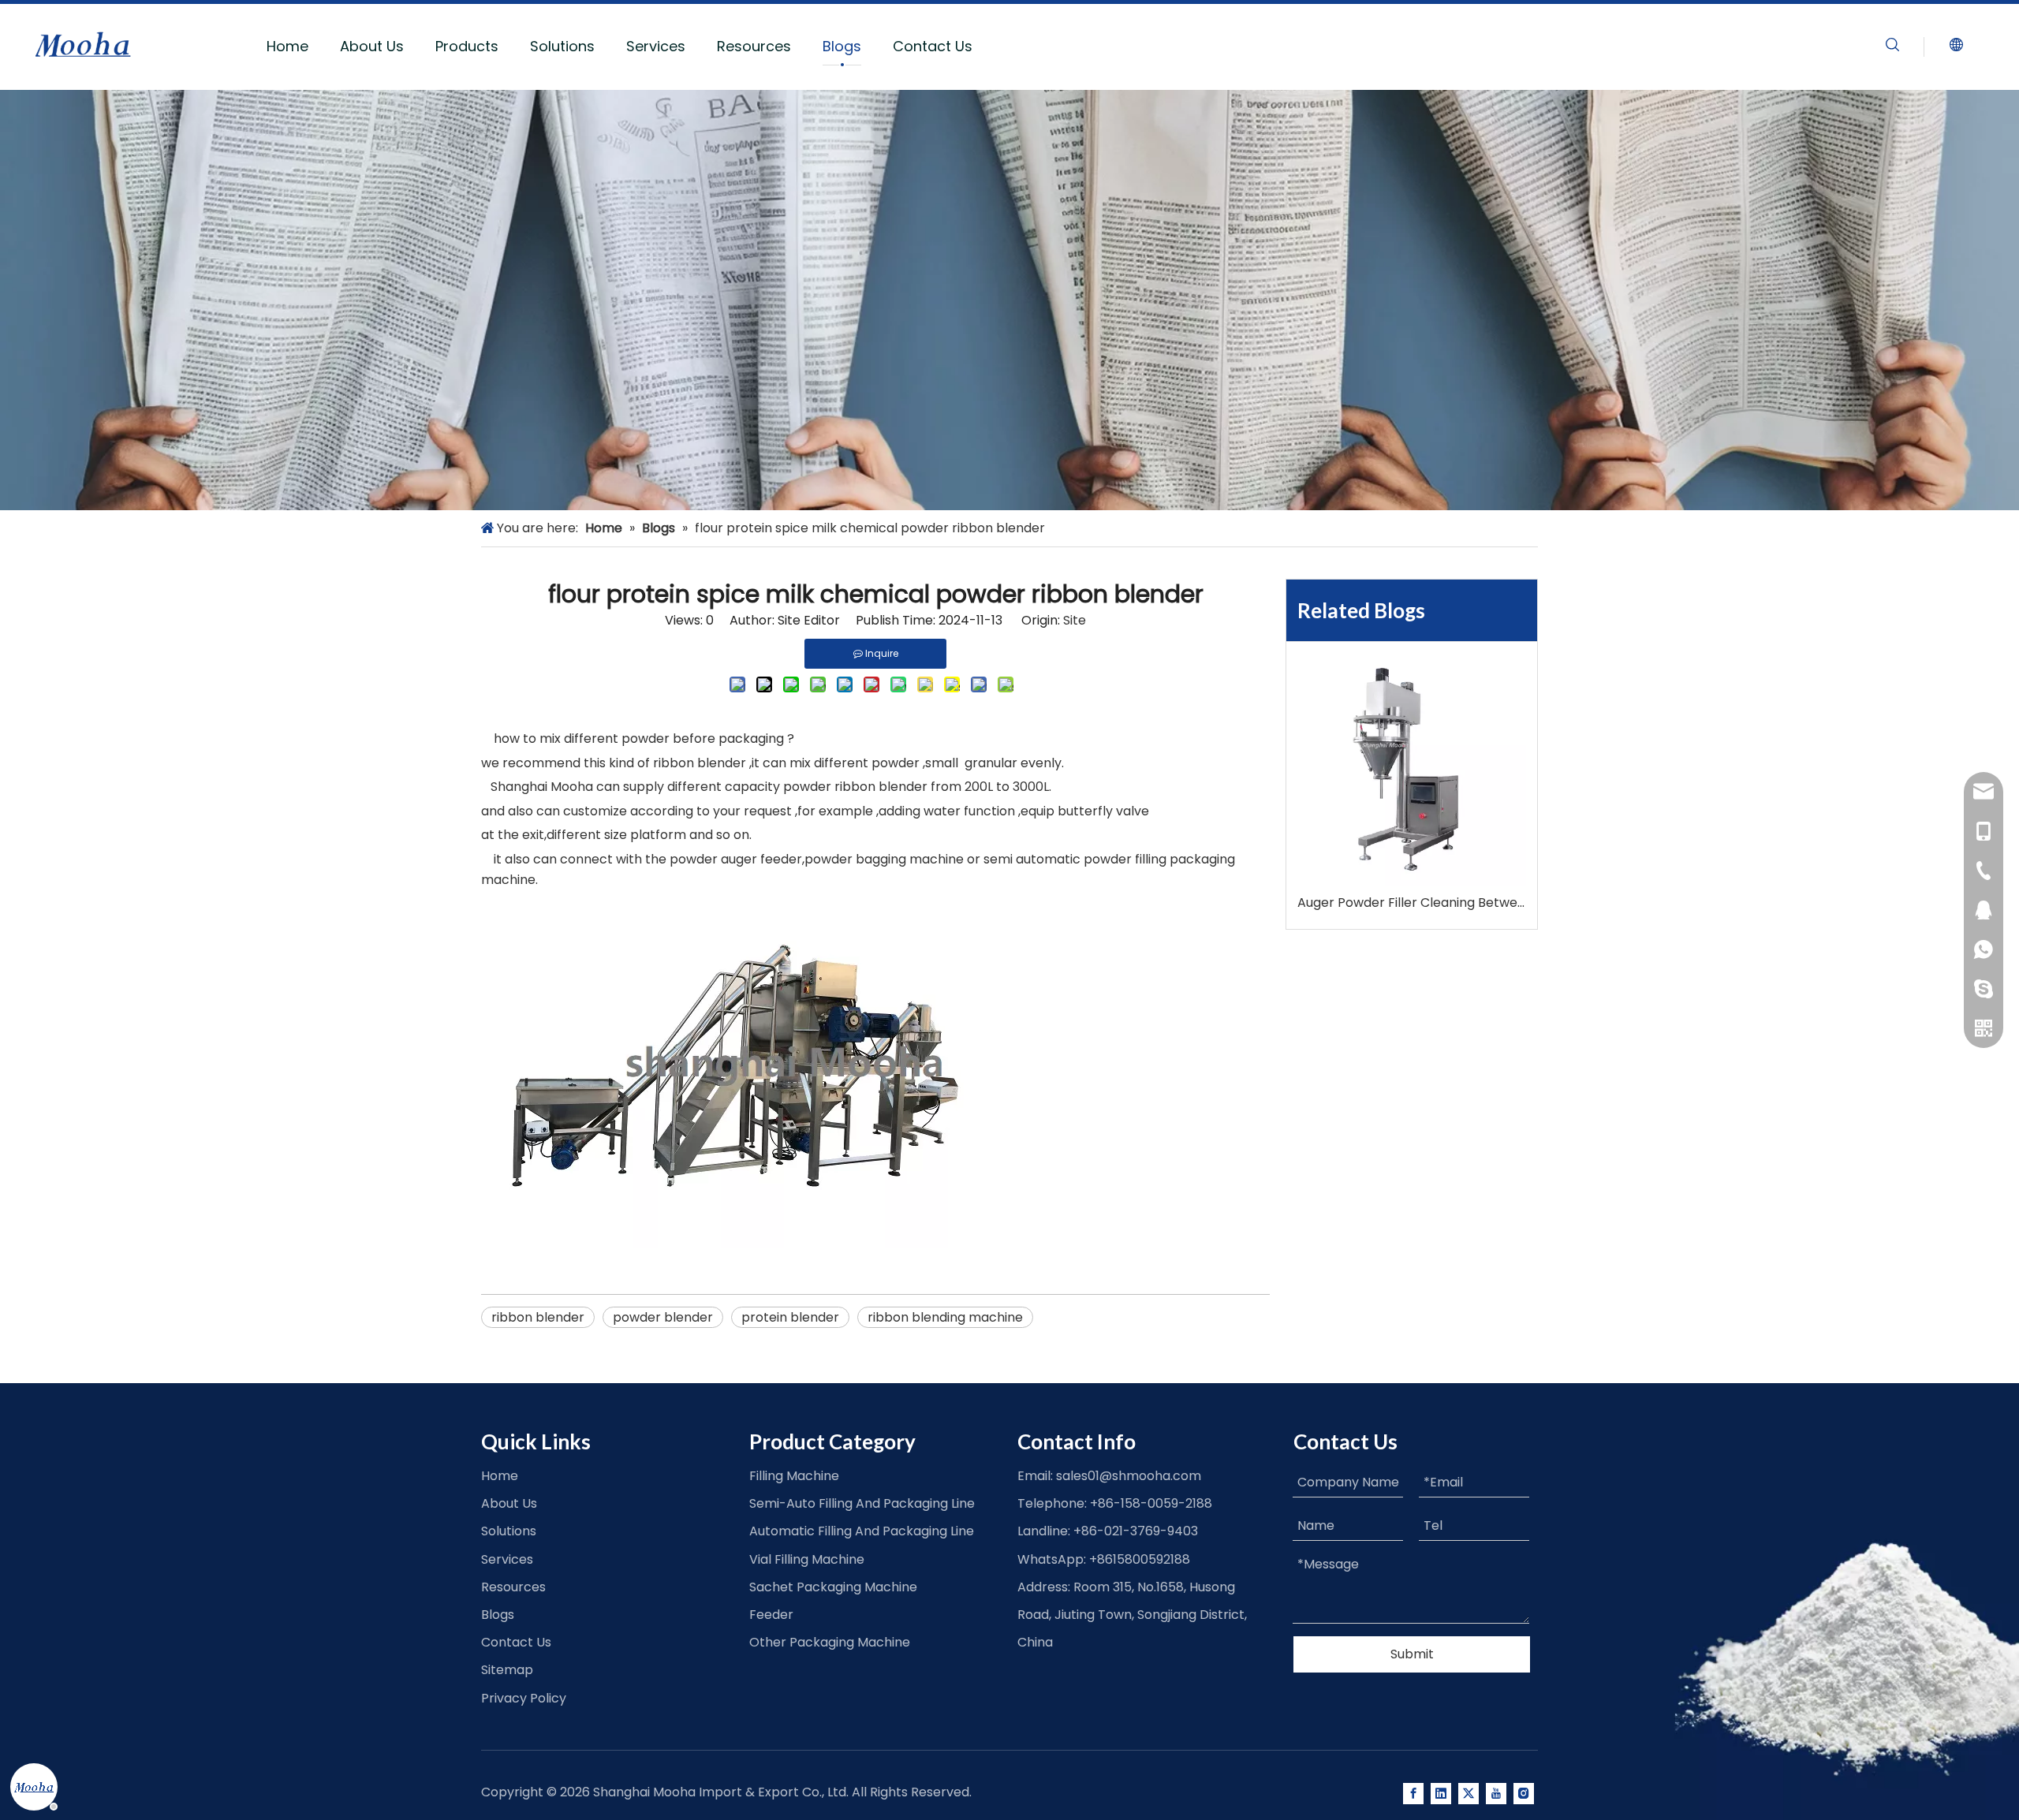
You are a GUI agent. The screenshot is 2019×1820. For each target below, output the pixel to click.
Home (287, 46)
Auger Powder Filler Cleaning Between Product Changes (1412, 903)
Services (656, 46)
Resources (754, 46)
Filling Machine (794, 1476)
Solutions (562, 46)
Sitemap (507, 1670)
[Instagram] (1524, 1793)
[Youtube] (1496, 1793)
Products (467, 46)
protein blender (790, 1317)
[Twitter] (1469, 1793)
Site (1075, 620)
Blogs (842, 46)
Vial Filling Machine (807, 1559)
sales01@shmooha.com (1129, 1476)
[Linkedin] (1441, 1793)
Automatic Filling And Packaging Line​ (862, 1531)
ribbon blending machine (945, 1317)
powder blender (663, 1317)
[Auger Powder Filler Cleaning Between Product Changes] (1412, 772)
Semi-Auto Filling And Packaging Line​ (862, 1503)
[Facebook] (1413, 1793)
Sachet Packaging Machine (833, 1587)
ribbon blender (538, 1317)
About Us (372, 46)
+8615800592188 (1140, 1559)
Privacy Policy (524, 1698)
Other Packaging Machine (830, 1642)
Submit (1412, 1654)
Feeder (771, 1615)
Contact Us (933, 46)
